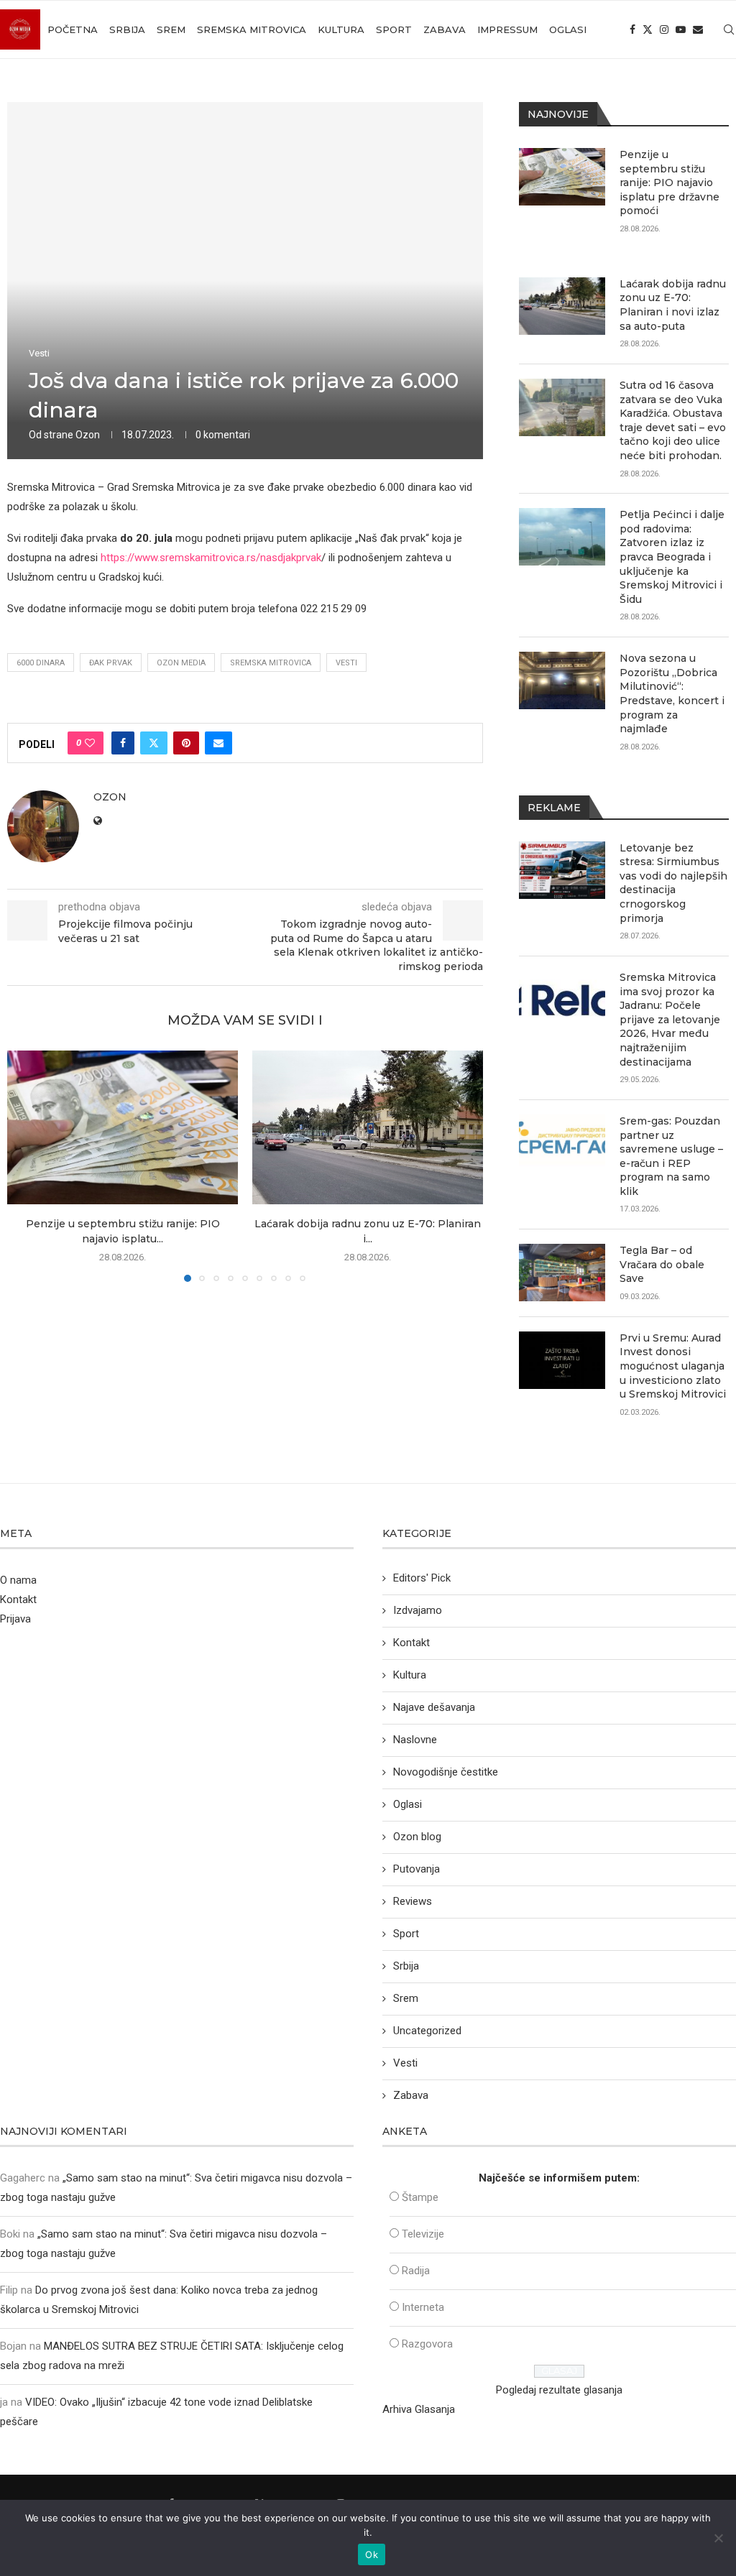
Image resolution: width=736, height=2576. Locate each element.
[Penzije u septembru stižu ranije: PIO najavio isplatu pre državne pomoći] (123, 1127)
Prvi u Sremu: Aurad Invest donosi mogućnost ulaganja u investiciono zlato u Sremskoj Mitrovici (673, 1366)
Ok (372, 2554)
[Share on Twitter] (154, 743)
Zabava (445, 29)
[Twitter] (648, 29)
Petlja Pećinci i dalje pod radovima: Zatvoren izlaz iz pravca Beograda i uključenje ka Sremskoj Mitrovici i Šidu (672, 557)
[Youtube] (681, 29)
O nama (18, 1580)
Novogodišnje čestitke (446, 1772)
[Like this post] (90, 743)
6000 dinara (41, 663)
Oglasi (568, 29)
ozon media (181, 663)
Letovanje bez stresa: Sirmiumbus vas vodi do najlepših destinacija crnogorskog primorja (673, 883)
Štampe (420, 2197)
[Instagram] (664, 29)
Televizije (423, 2234)
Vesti (346, 663)
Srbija (127, 29)
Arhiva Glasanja (419, 2409)
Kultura (341, 29)
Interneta (423, 2307)
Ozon (88, 435)
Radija (416, 2271)
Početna (73, 29)
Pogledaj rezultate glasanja (559, 2390)
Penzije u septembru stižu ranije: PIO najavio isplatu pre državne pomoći (670, 183)
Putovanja (417, 1869)
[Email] (698, 29)
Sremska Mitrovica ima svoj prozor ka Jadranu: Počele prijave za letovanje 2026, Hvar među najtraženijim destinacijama (670, 1020)
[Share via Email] (218, 743)
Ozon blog (417, 1837)
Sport (394, 29)
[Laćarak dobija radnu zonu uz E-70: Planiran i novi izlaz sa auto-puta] (368, 1127)
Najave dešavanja (434, 1707)
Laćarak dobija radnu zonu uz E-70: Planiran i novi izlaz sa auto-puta (673, 305)
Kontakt (18, 1599)
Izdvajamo (418, 1610)
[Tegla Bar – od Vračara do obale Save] (562, 1273)
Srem (171, 29)
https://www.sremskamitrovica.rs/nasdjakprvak (211, 558)
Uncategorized (427, 2031)
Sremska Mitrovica (252, 29)
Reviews (413, 1901)
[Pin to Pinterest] (186, 743)
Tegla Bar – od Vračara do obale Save (662, 1264)
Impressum (507, 29)
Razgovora (427, 2344)
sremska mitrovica (271, 663)
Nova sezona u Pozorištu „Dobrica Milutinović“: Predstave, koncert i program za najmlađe (672, 693)
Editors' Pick (422, 1578)
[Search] (729, 29)
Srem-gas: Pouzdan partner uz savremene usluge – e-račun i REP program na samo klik (671, 1156)
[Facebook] (632, 29)
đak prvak (111, 663)
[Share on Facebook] (123, 743)
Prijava (15, 1619)
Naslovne (415, 1740)
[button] (27, 1165)
